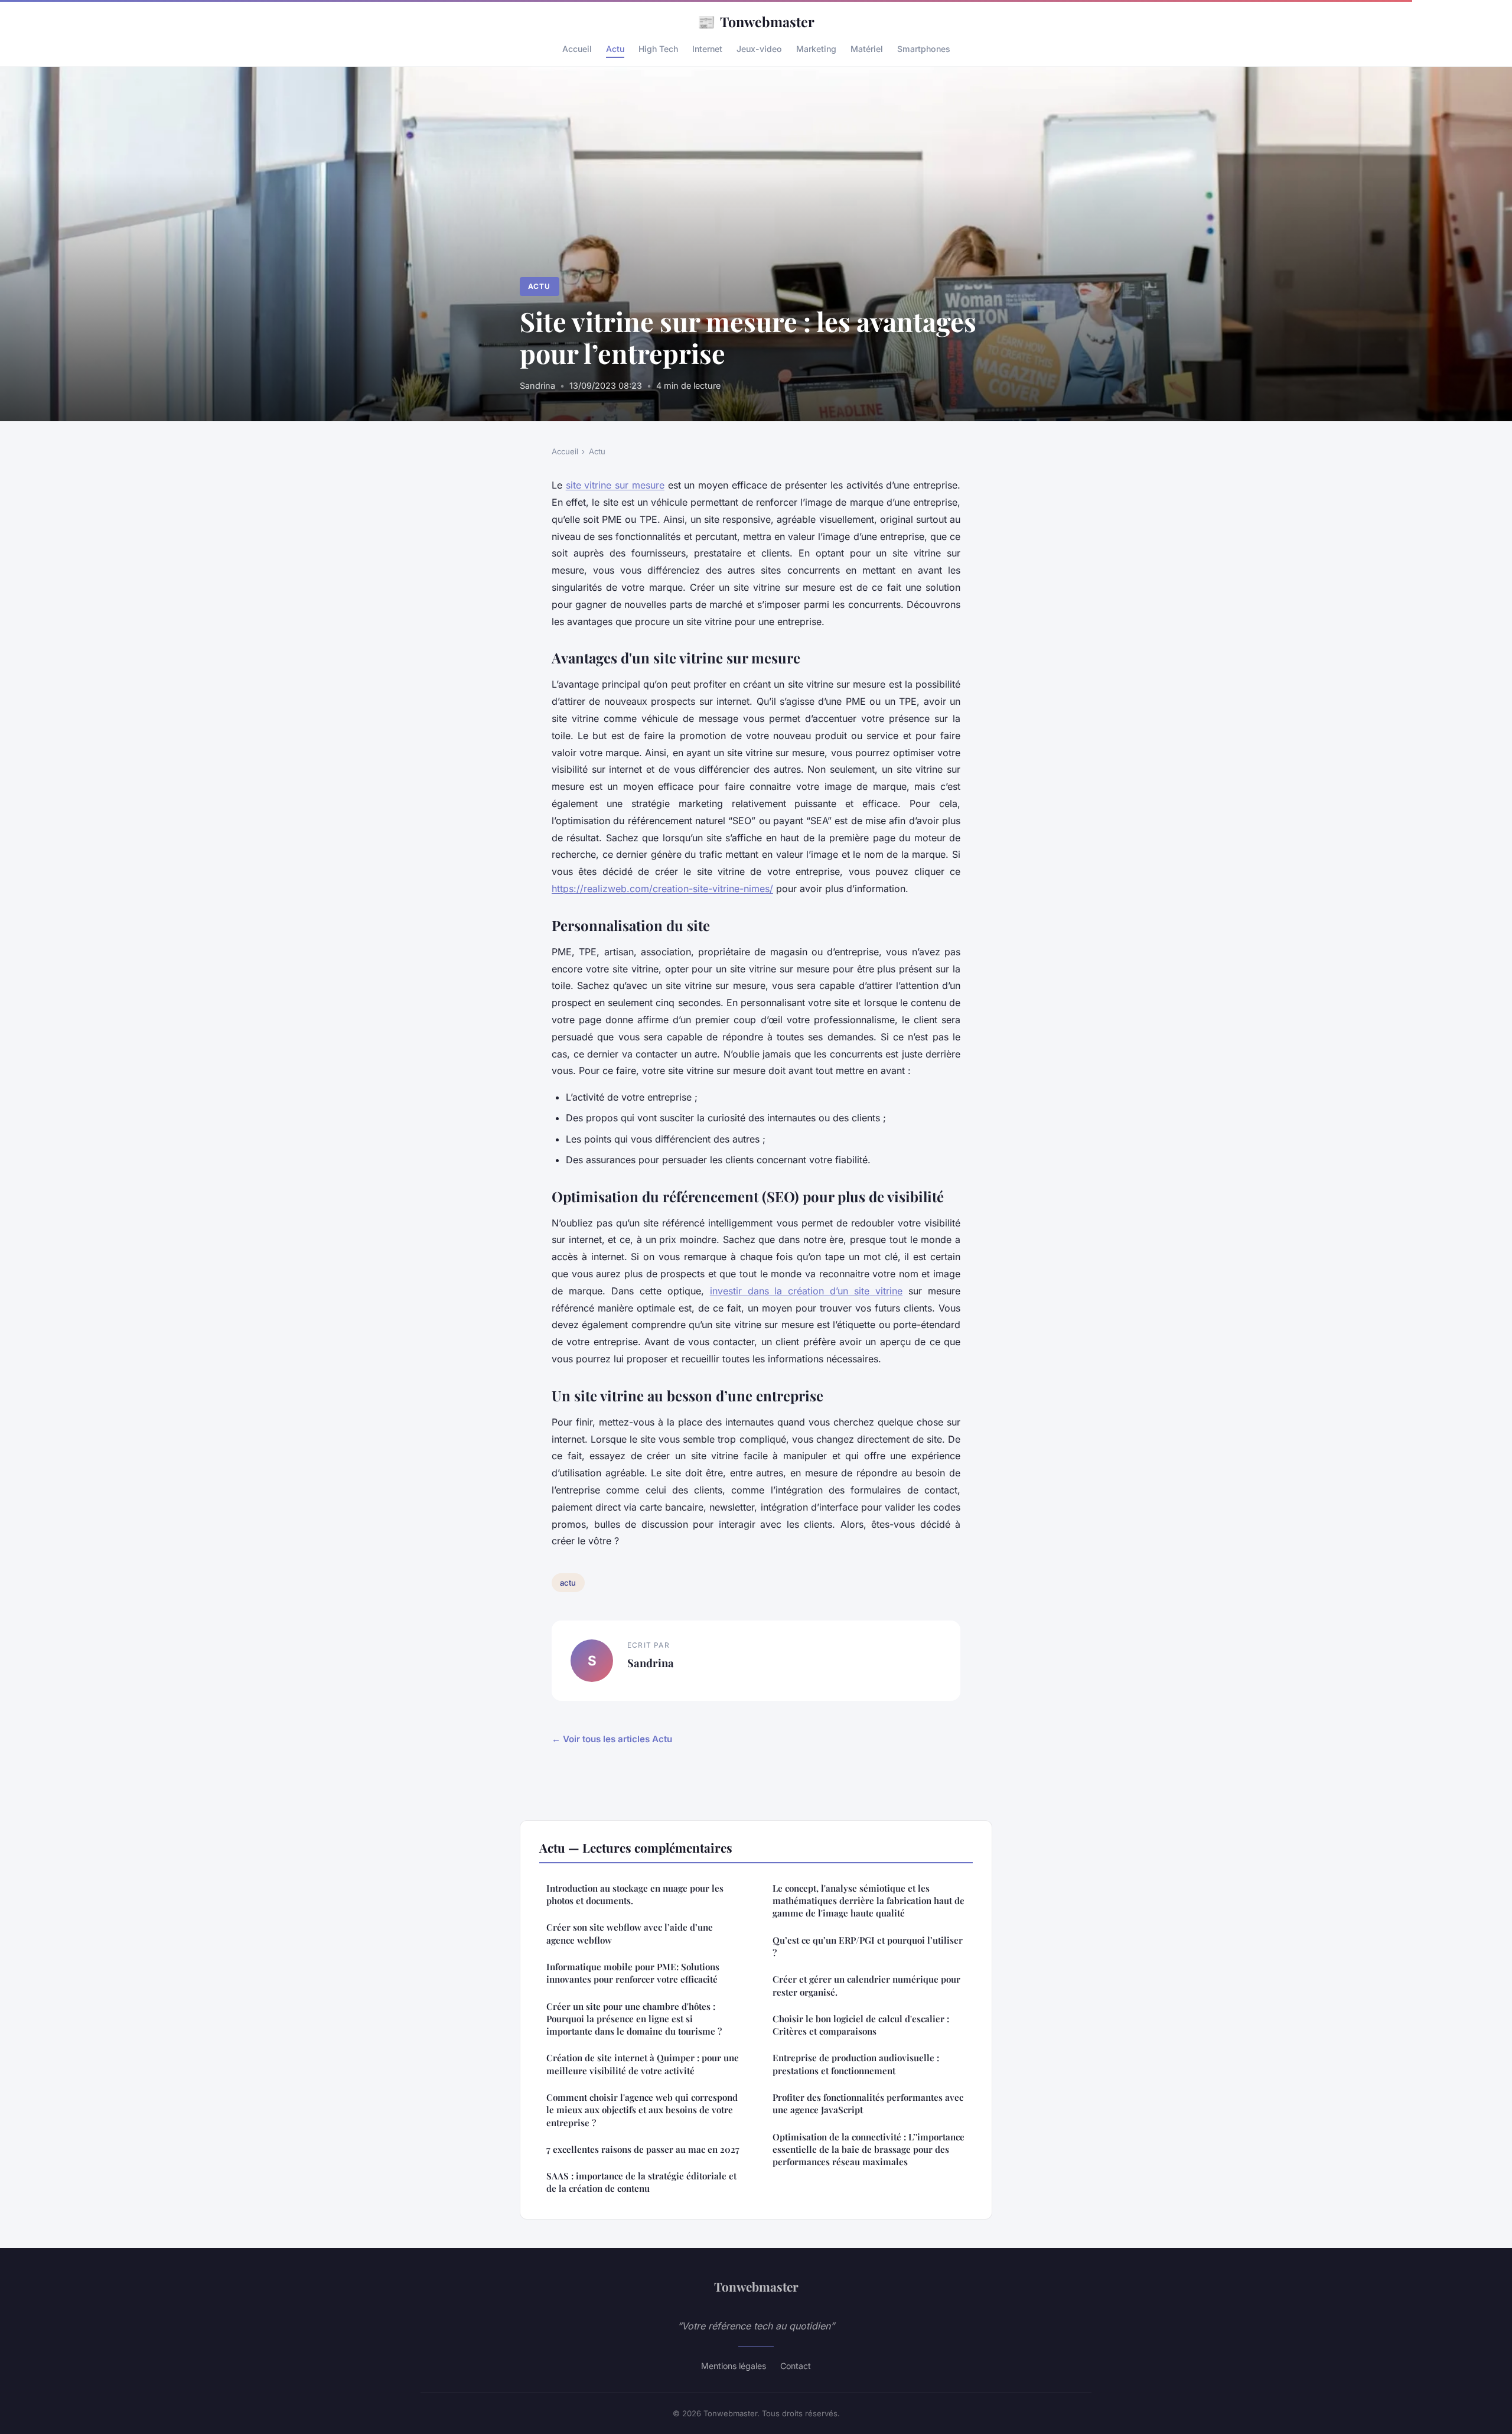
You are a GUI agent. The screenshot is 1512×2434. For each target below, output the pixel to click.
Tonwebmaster (756, 21)
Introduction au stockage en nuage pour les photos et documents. (635, 1894)
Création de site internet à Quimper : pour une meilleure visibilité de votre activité (643, 2064)
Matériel (867, 49)
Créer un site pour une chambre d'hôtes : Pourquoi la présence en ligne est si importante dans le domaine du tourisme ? (634, 2019)
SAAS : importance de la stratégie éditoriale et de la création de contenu (641, 2182)
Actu (615, 49)
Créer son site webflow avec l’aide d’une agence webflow (630, 1933)
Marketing (816, 49)
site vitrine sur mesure (615, 485)
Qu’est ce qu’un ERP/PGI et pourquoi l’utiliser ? (868, 1946)
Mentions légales (734, 2366)
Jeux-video (759, 49)
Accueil (577, 49)
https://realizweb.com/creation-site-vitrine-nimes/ (662, 889)
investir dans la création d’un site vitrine (806, 1291)
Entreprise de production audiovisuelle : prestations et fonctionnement (856, 2064)
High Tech (658, 49)
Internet (707, 49)
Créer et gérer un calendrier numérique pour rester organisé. (866, 1985)
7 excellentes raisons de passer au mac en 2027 (643, 2149)
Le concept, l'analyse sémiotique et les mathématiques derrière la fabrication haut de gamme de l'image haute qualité (869, 1901)
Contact (796, 2366)
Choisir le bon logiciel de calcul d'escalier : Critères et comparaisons (861, 2025)
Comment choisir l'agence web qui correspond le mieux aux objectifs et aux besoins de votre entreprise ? (642, 2110)
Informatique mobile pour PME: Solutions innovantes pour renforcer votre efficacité (633, 1973)
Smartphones (924, 49)
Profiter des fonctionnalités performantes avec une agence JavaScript (868, 2103)
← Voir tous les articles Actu (612, 1739)
